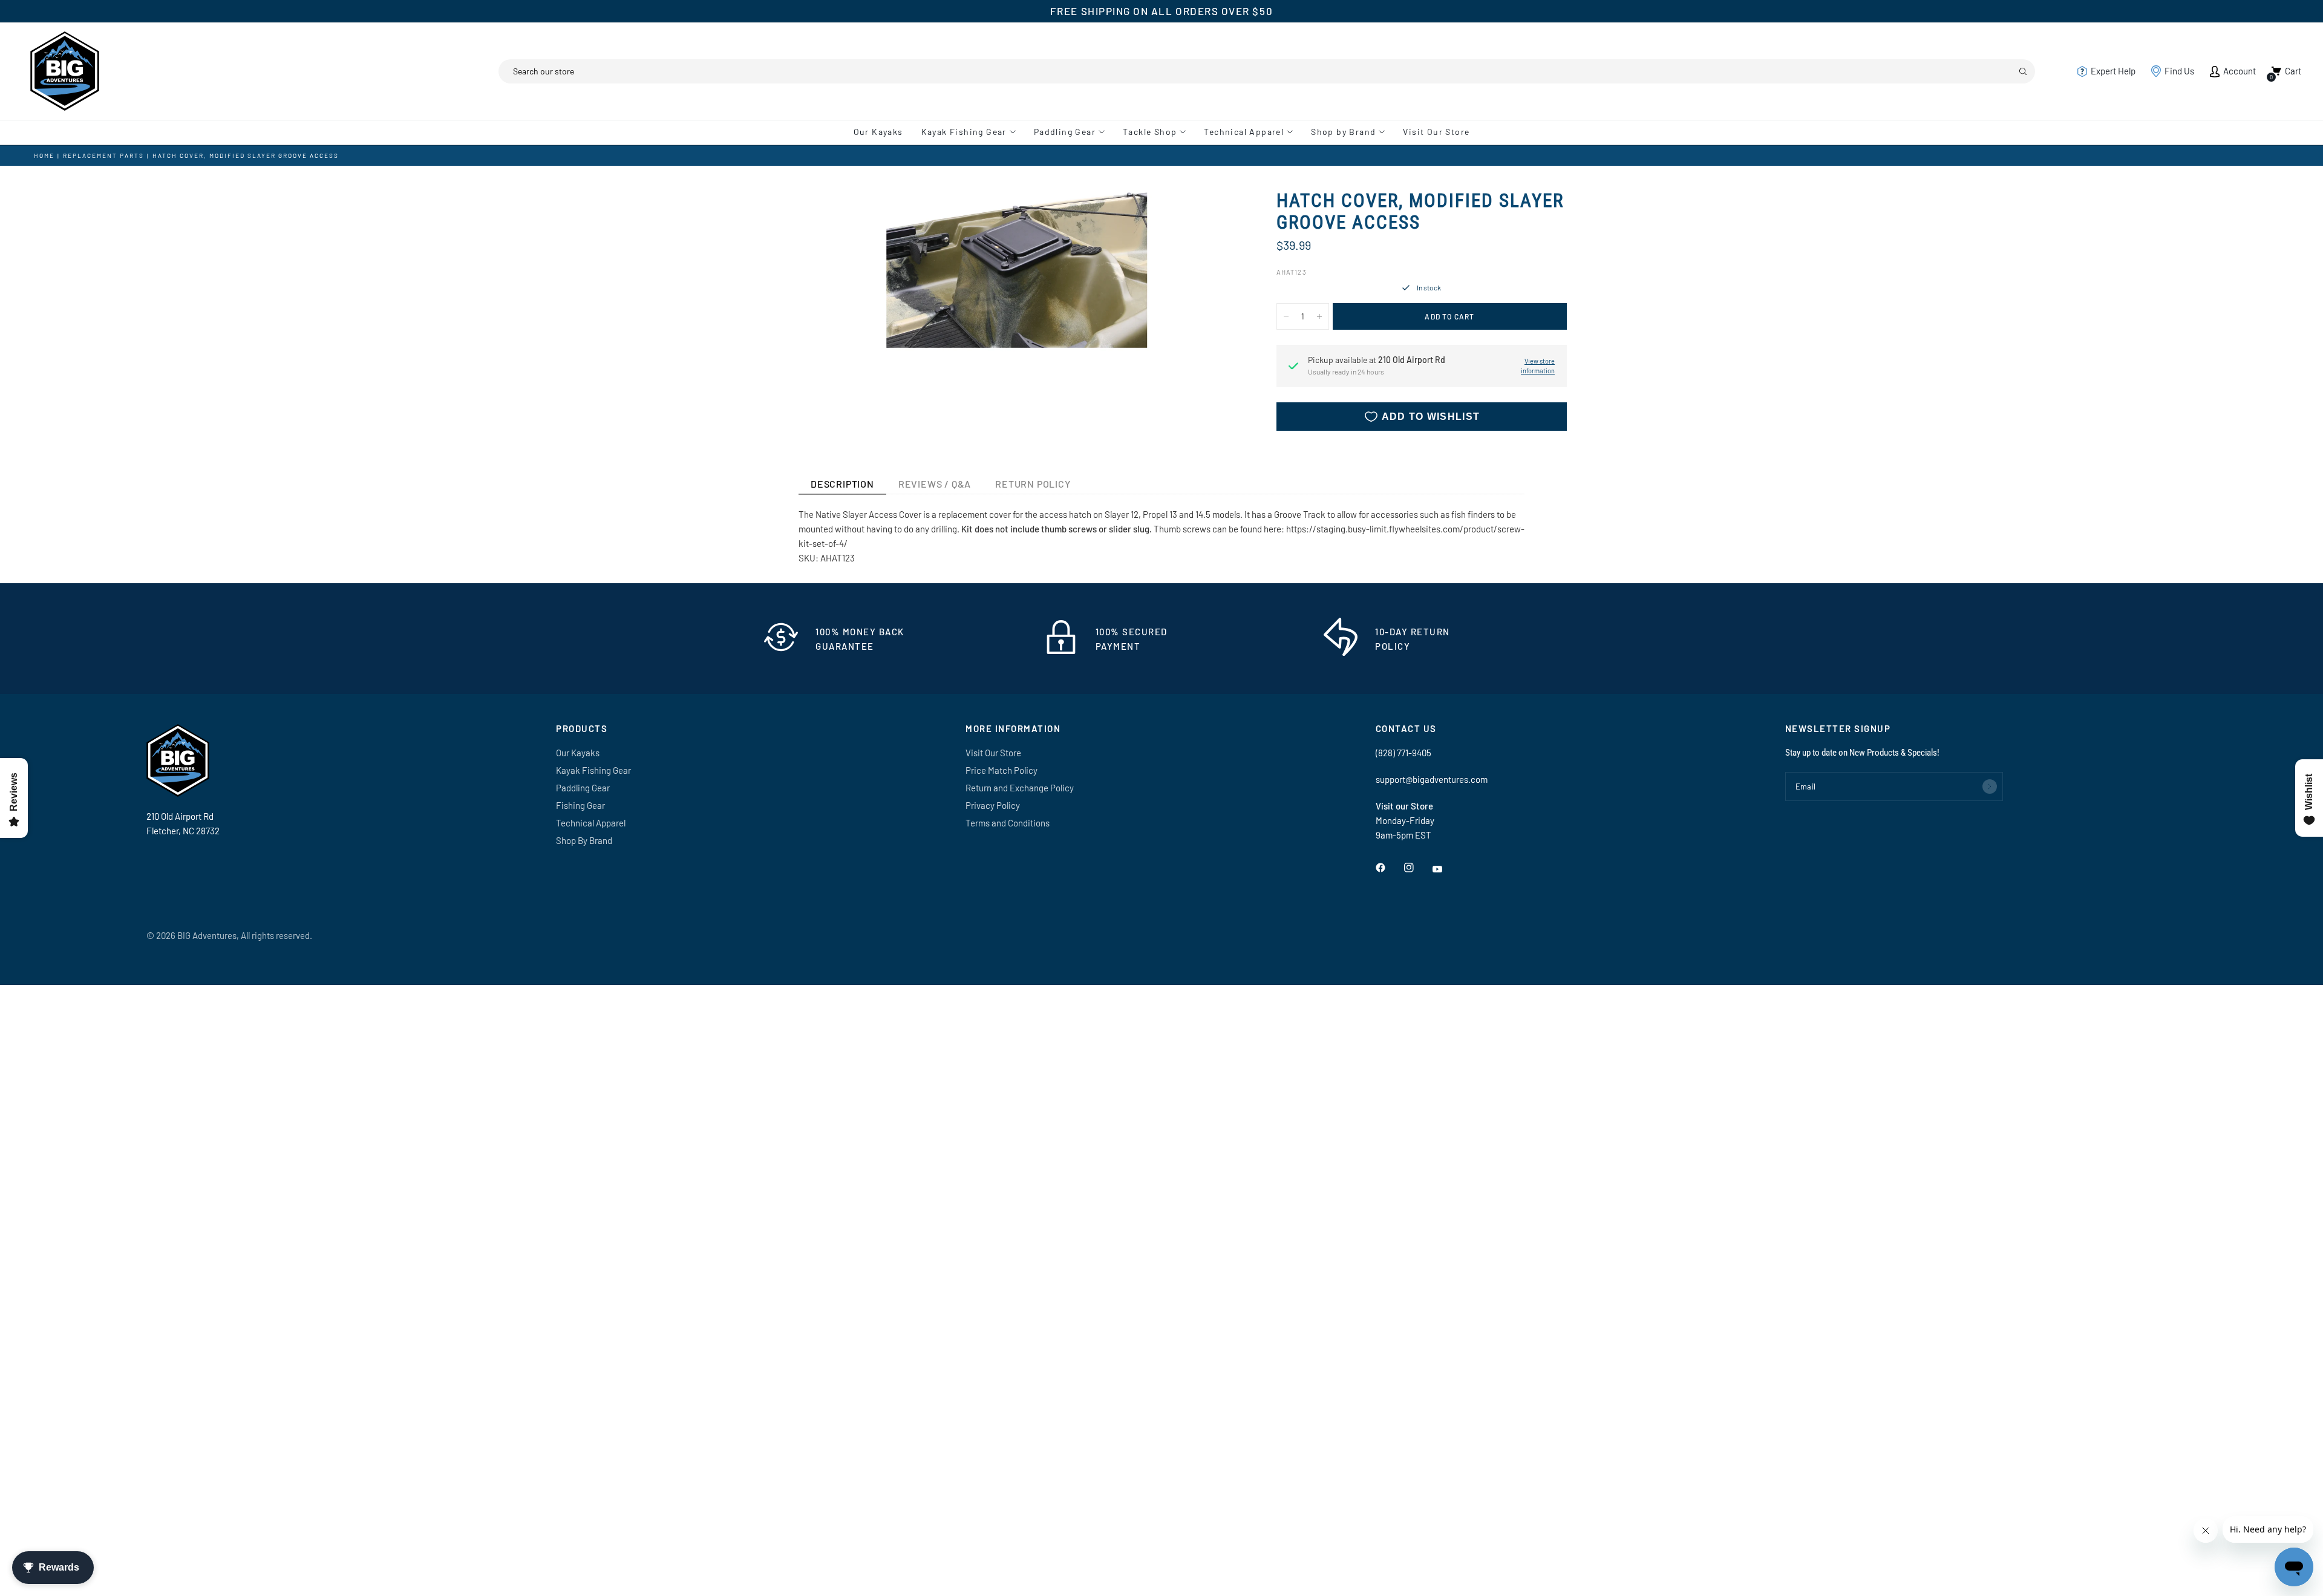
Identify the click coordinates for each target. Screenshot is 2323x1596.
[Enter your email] (1990, 787)
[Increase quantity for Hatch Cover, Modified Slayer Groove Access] (1319, 316)
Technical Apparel (1244, 132)
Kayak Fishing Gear (964, 132)
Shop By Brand (584, 840)
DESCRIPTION (842, 484)
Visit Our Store (1436, 132)
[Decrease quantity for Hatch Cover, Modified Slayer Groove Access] (1286, 316)
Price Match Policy (1001, 770)
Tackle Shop (1150, 132)
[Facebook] (1389, 868)
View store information (1538, 366)
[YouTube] (1446, 869)
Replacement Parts (103, 155)
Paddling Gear (1065, 132)
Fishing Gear (580, 805)
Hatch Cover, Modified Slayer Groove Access (246, 155)
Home (44, 155)
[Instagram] (1417, 868)
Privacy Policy (993, 805)
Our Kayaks (878, 132)
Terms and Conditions (1008, 823)
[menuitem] (883, 132)
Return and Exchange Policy (1020, 788)
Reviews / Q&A (935, 484)
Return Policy (1033, 484)
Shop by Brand (1343, 132)
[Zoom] (1215, 215)
